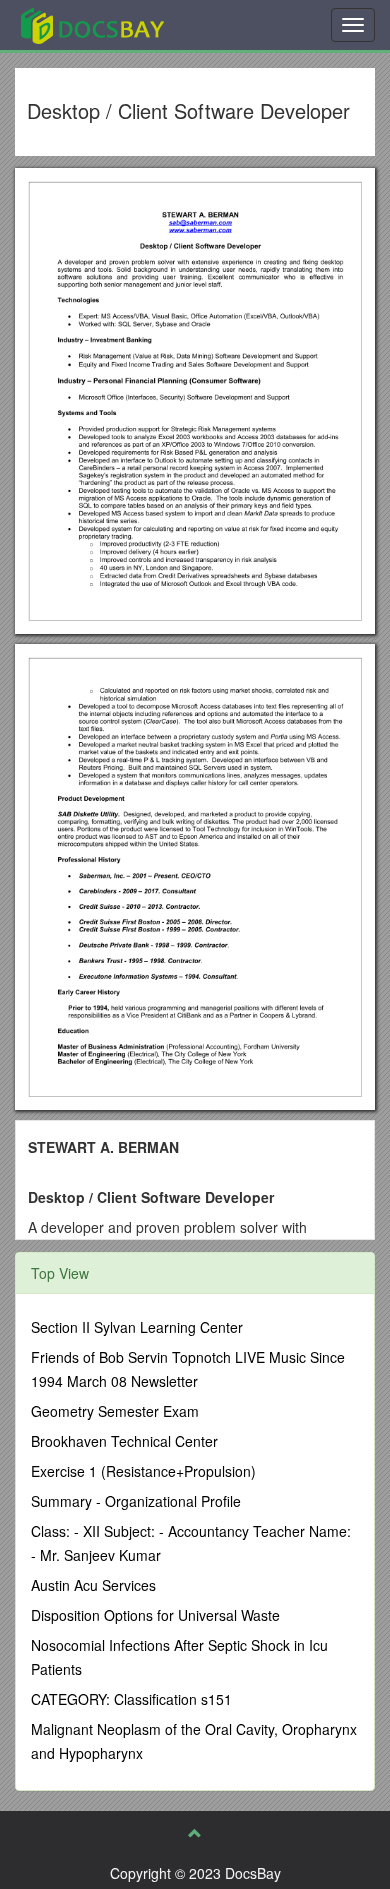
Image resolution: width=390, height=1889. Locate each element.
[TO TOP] (195, 1833)
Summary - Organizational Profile (136, 1501)
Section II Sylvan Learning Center (137, 1327)
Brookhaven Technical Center (124, 1441)
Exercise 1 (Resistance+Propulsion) (143, 1471)
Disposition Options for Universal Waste (155, 1615)
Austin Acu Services (93, 1585)
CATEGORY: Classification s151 (131, 1699)
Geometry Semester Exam (115, 1411)
